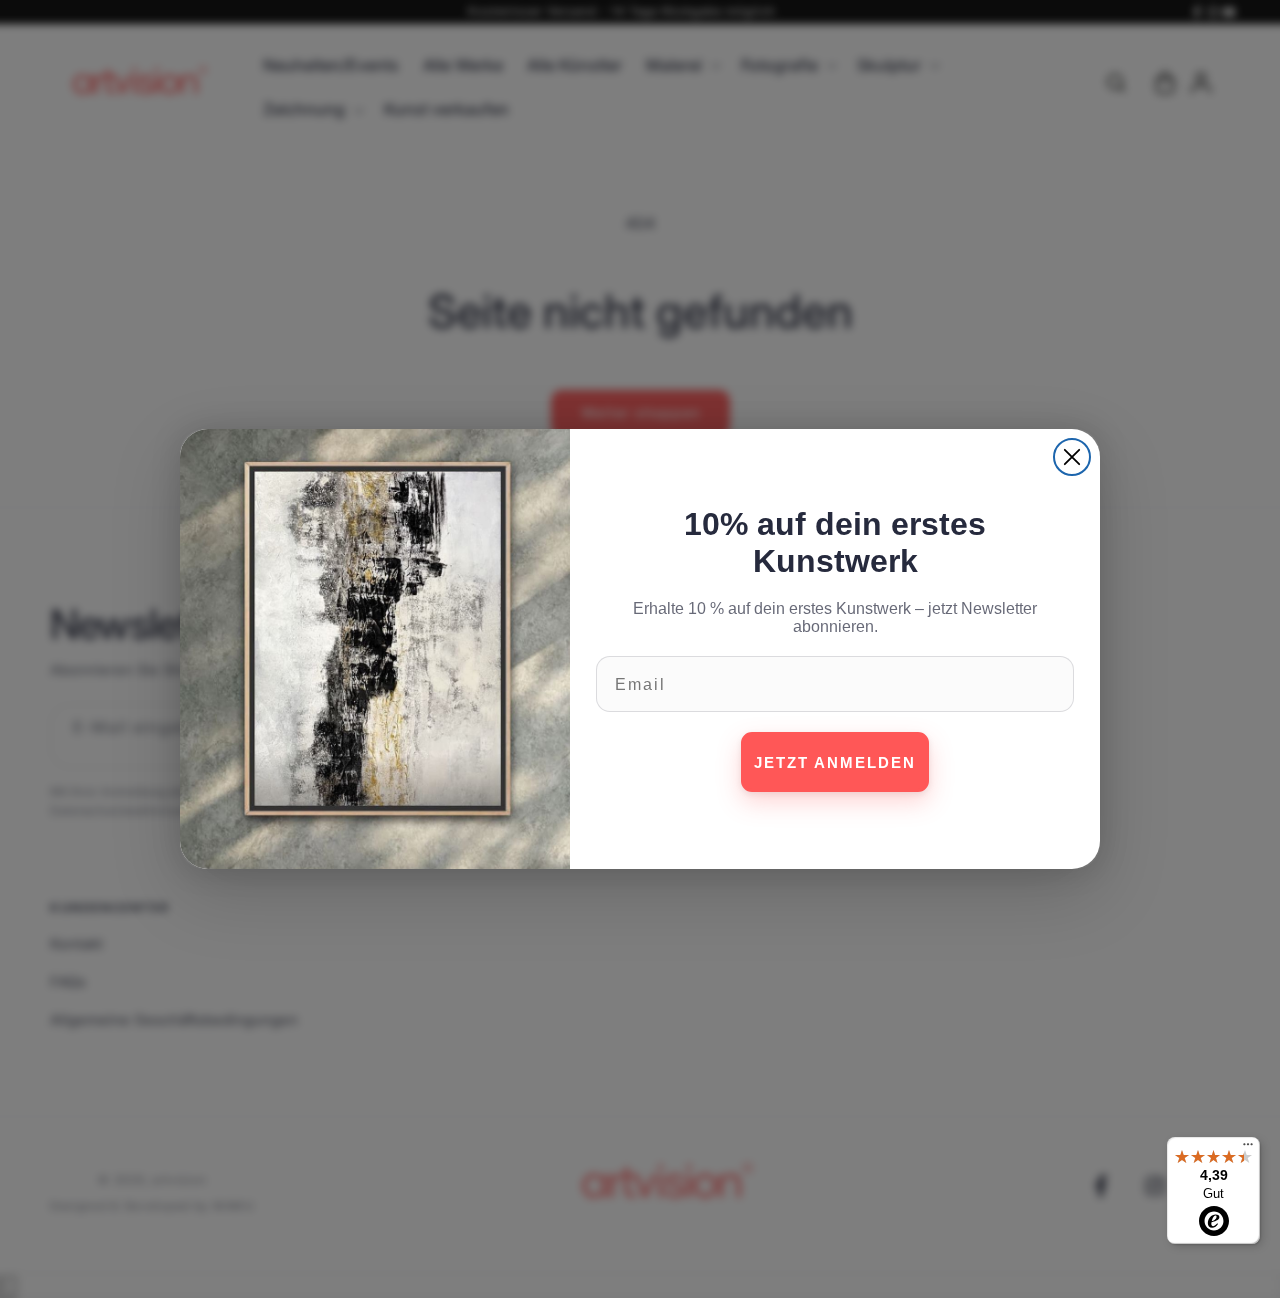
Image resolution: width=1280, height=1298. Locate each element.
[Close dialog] (1072, 457)
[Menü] (1248, 1149)
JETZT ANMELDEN (835, 762)
